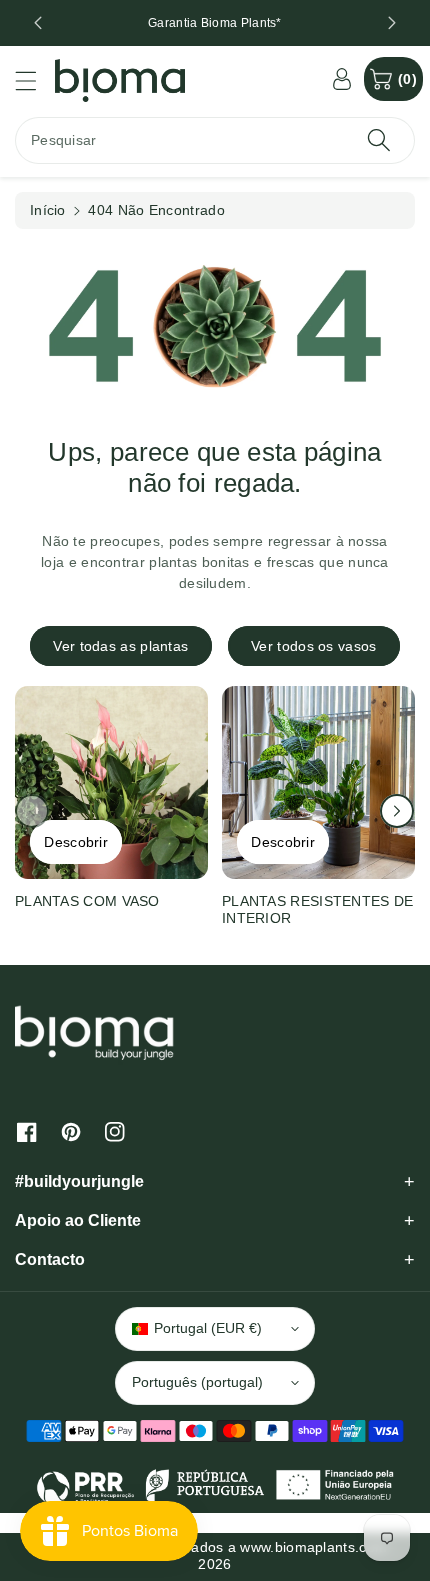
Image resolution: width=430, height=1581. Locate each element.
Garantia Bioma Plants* (215, 23)
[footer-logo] (95, 1032)
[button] (35, 80)
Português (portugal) (197, 1382)
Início (48, 210)
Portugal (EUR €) (208, 1328)
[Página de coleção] (111, 782)
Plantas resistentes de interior (318, 909)
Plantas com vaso (87, 901)
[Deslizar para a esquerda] (32, 811)
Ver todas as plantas (120, 646)
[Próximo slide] (392, 23)
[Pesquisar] (379, 140)
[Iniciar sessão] (342, 79)
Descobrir (76, 842)
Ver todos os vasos (313, 646)
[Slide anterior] (38, 23)
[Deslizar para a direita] (397, 811)
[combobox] (215, 140)
